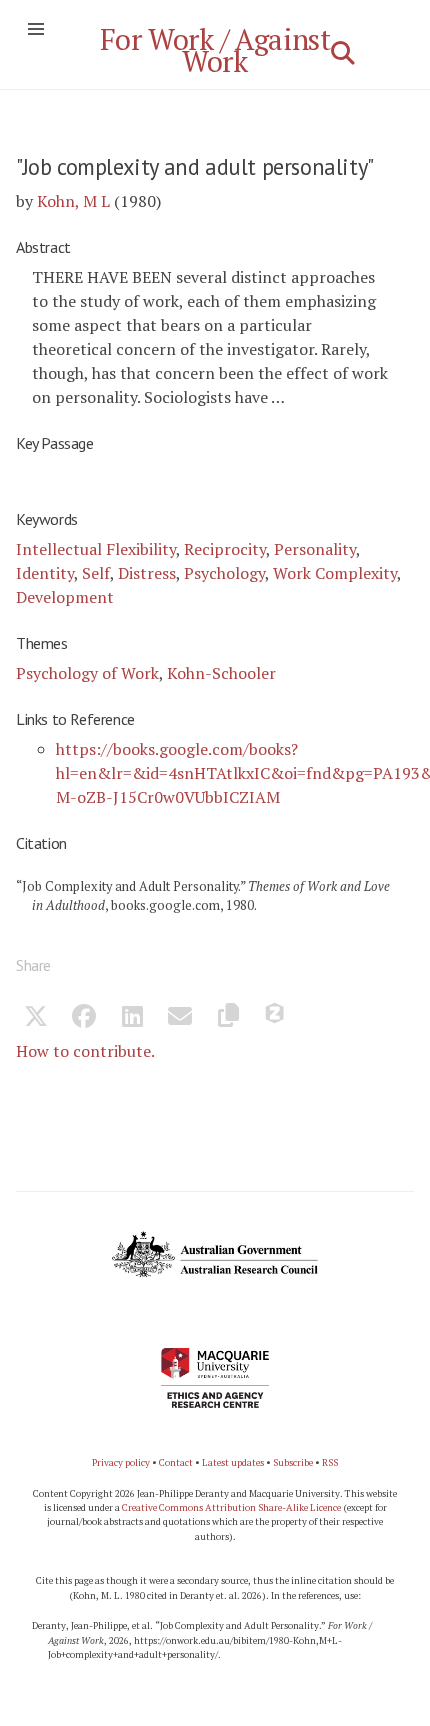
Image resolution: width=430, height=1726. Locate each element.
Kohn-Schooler (221, 673)
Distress (147, 573)
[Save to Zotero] (276, 1019)
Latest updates (233, 1462)
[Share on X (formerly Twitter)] (36, 1019)
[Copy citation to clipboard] (228, 1019)
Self (96, 573)
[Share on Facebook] (84, 1019)
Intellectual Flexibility (96, 549)
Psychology (224, 573)
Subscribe (293, 1462)
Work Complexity (335, 573)
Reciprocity (225, 549)
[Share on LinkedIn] (132, 1019)
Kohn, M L (73, 201)
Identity (45, 573)
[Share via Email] (180, 1019)
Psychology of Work (87, 673)
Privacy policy (121, 1462)
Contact (176, 1462)
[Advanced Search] (343, 53)
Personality (315, 549)
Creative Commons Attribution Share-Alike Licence (231, 1507)
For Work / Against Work (215, 50)
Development (65, 597)
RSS (330, 1462)
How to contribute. (85, 1051)
